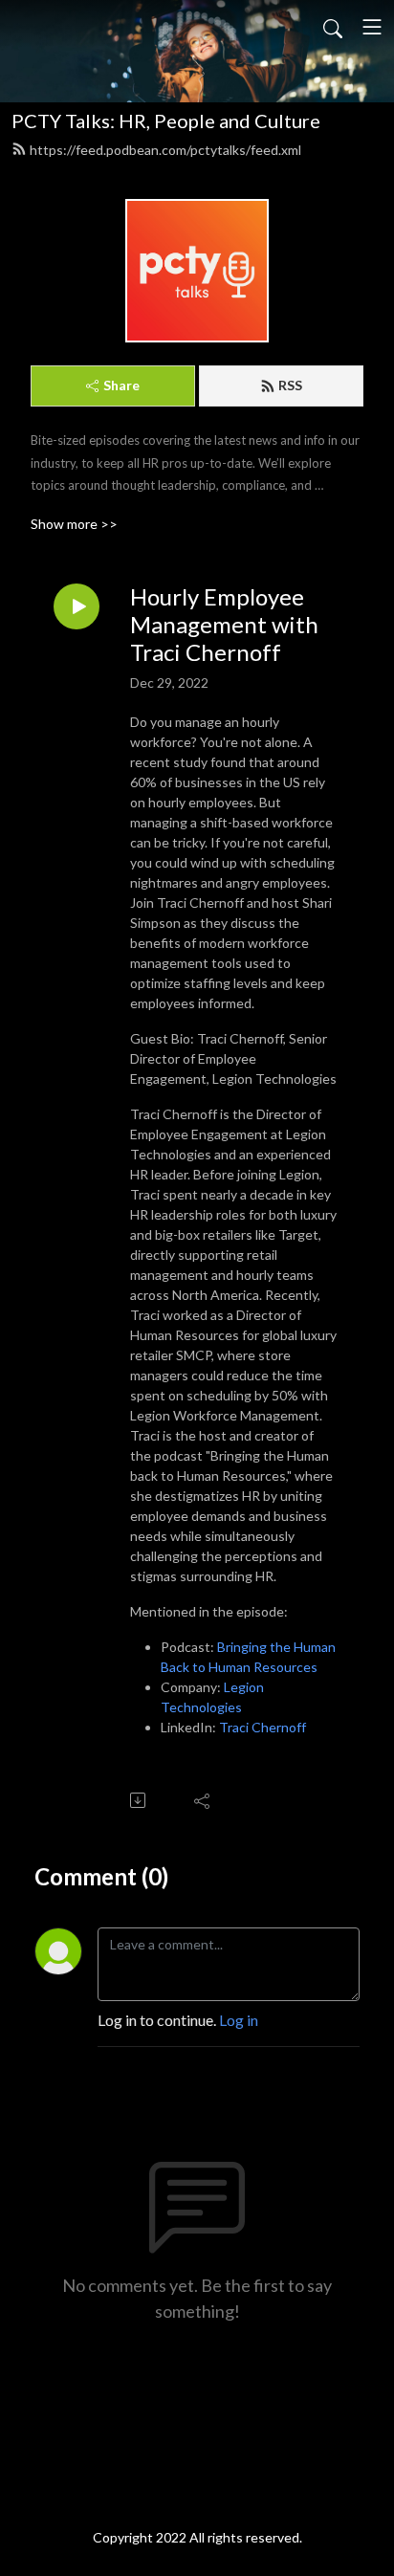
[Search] (333, 27)
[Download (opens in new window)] (139, 1800)
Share (121, 385)
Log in (239, 2020)
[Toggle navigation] (372, 27)
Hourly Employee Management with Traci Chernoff (224, 625)
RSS (290, 385)
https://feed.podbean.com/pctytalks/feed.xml (165, 150)
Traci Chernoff (263, 1727)
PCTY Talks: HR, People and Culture (166, 121)
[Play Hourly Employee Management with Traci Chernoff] (77, 606)
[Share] (203, 1800)
